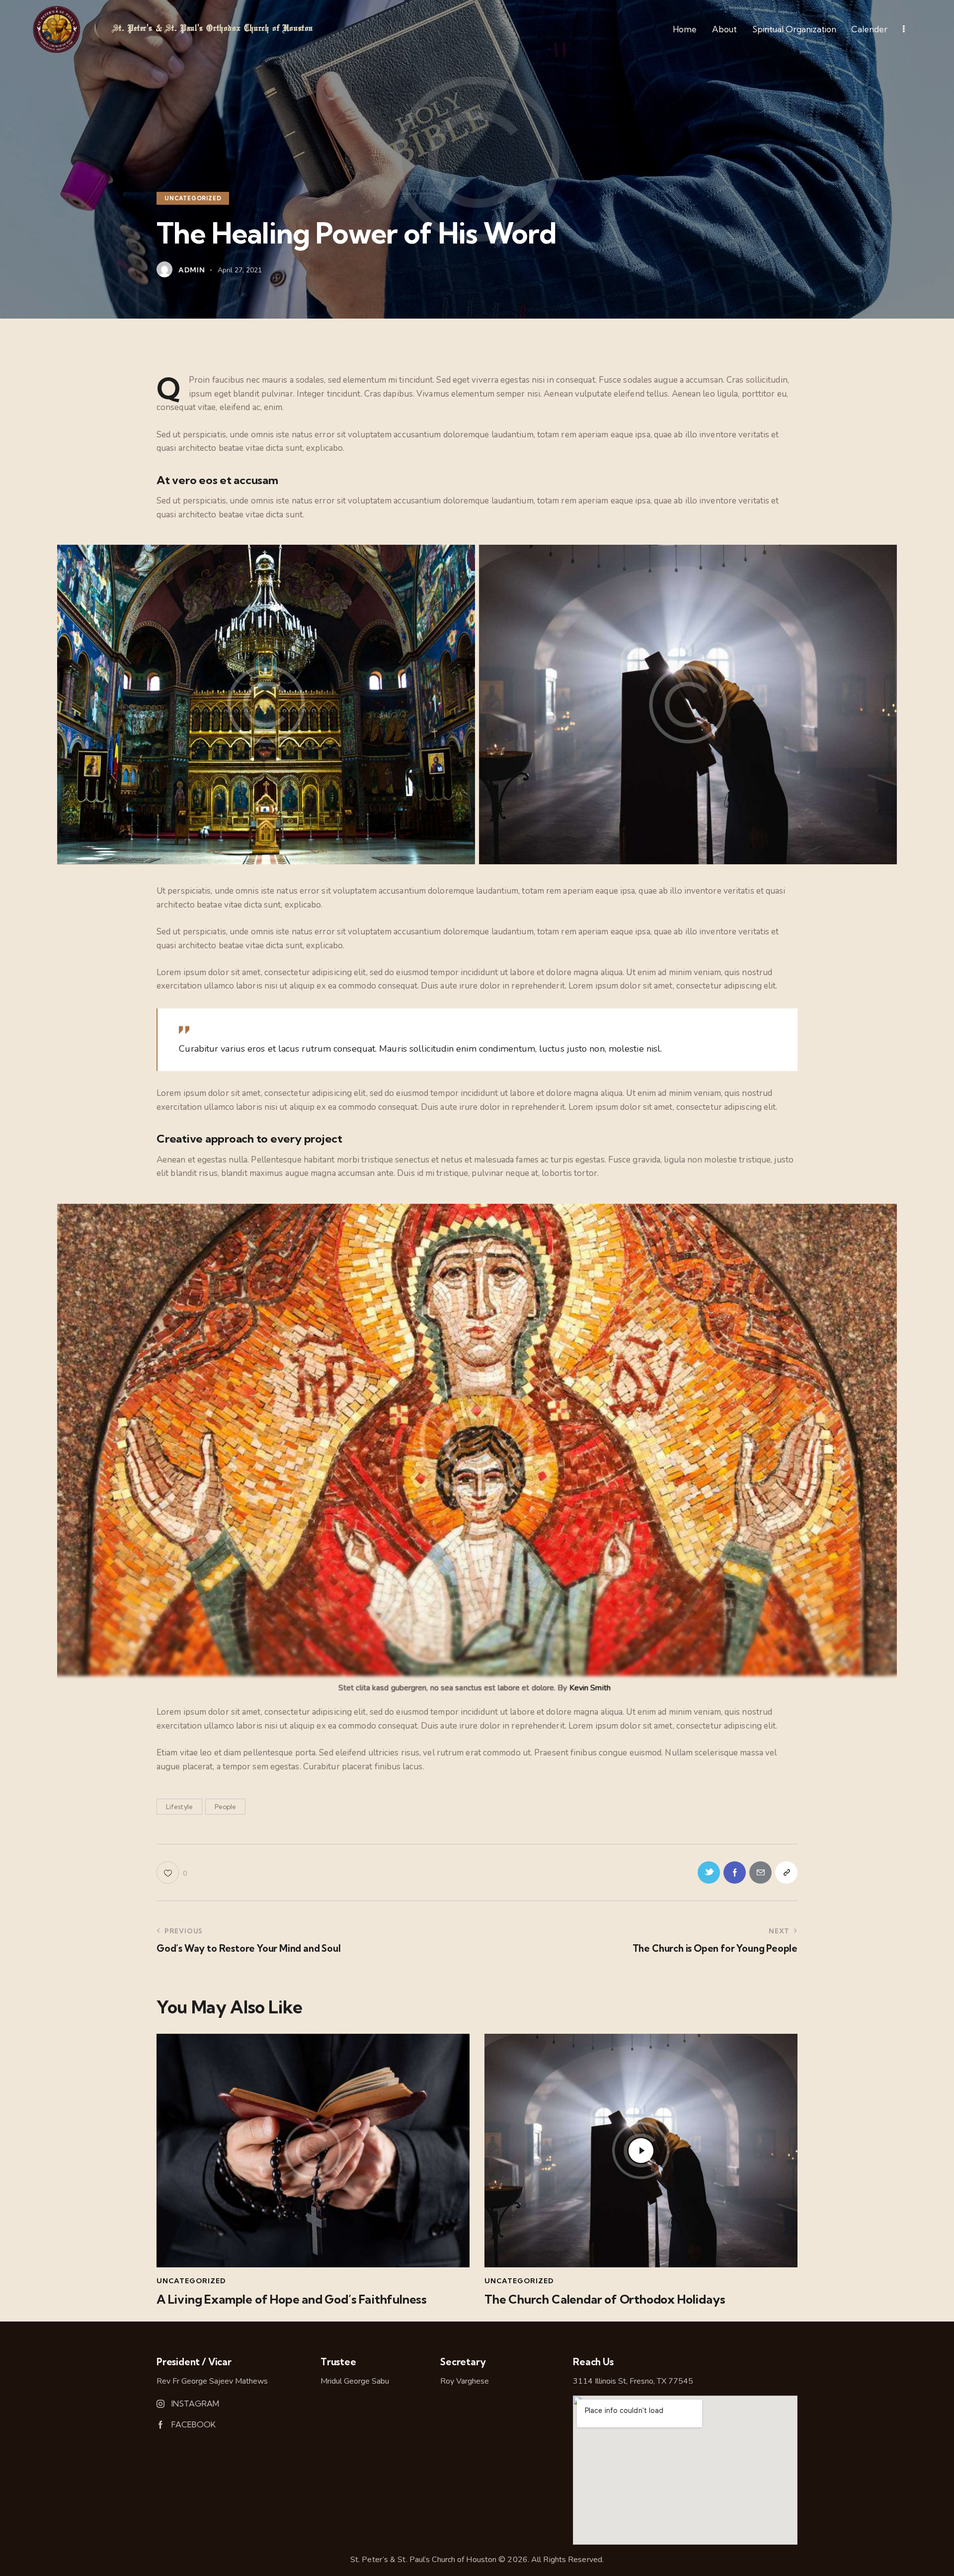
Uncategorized (193, 198)
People (225, 1807)
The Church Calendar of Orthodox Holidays (605, 2299)
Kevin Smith (590, 1688)
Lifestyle (179, 1807)
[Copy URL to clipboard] (786, 1872)
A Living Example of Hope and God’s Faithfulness (292, 2299)
